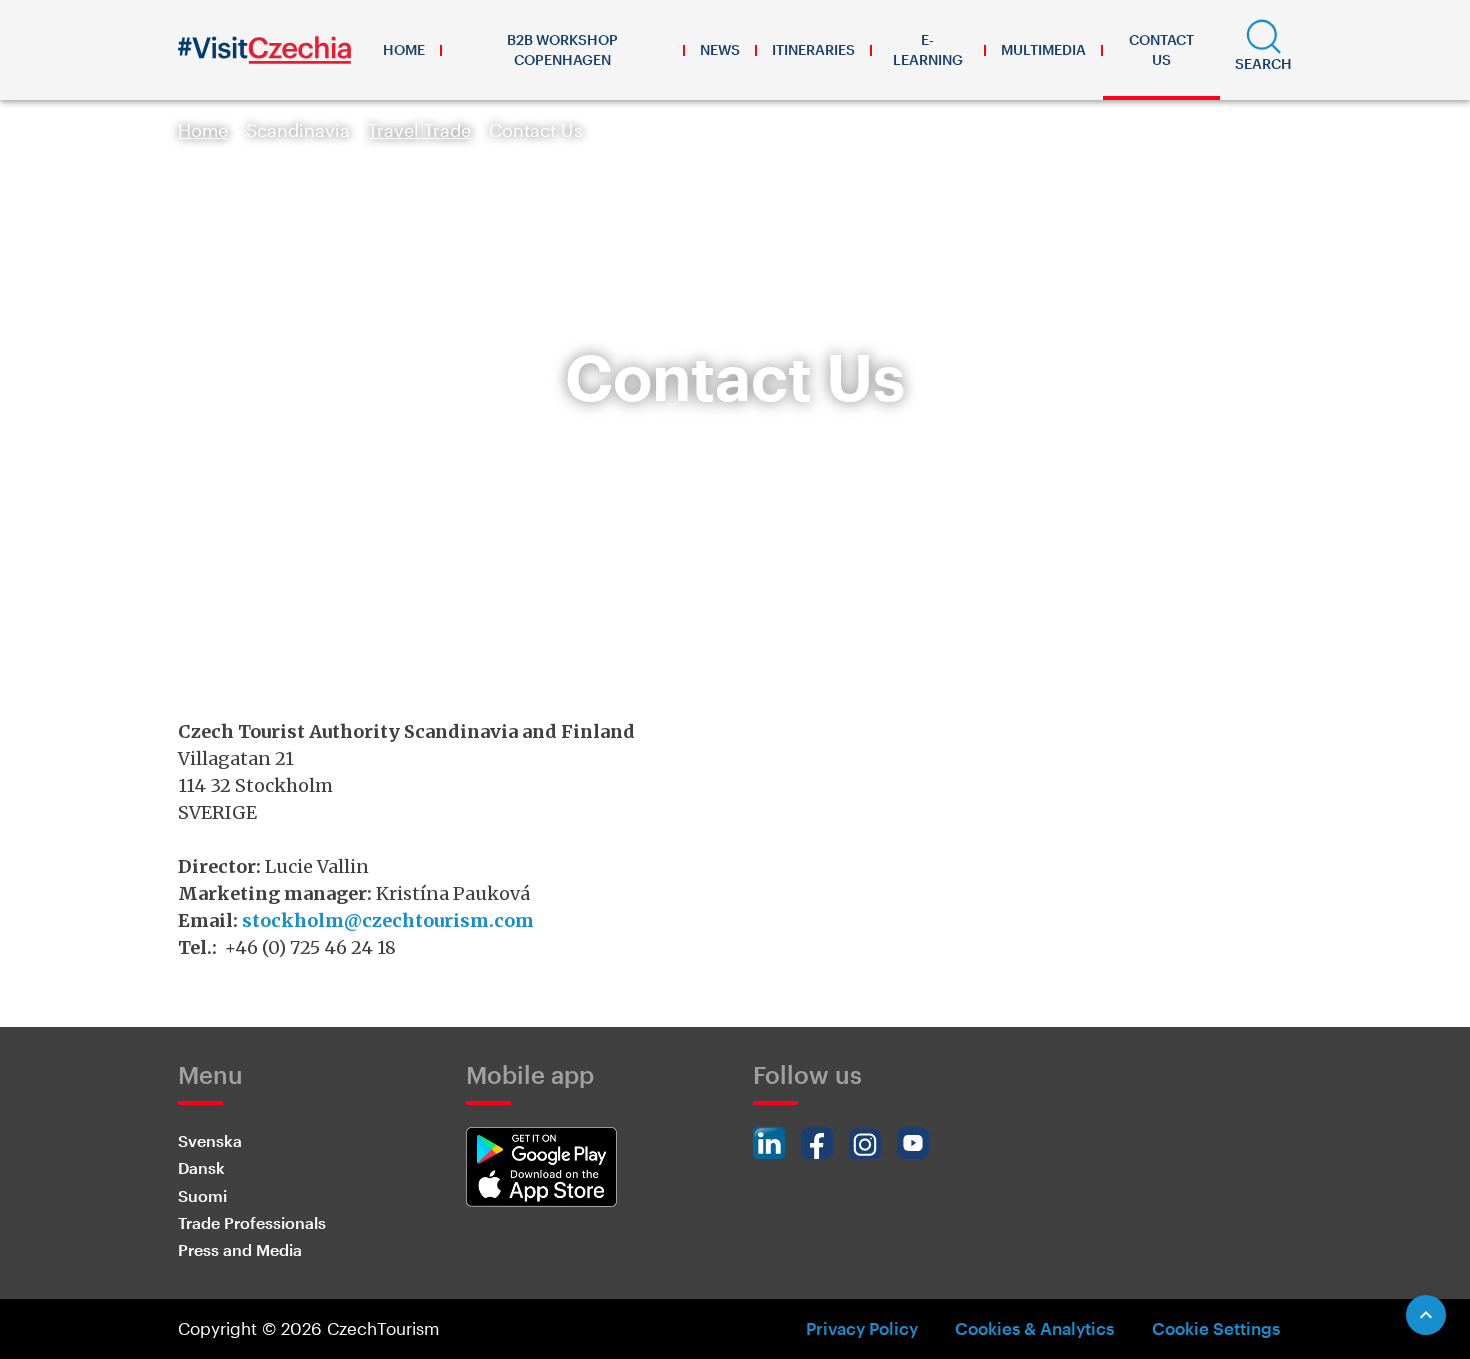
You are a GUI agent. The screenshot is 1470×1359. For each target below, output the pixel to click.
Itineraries (813, 49)
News (720, 49)
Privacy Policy (862, 1328)
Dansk (201, 1167)
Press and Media (240, 1249)
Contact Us (1161, 49)
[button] (1263, 50)
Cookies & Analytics (1034, 1328)
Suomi (202, 1195)
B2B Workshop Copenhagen (562, 49)
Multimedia (1043, 49)
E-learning (928, 49)
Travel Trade (419, 130)
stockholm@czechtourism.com (388, 920)
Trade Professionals (252, 1222)
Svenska (210, 1140)
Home (404, 49)
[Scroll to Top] (1426, 1315)
